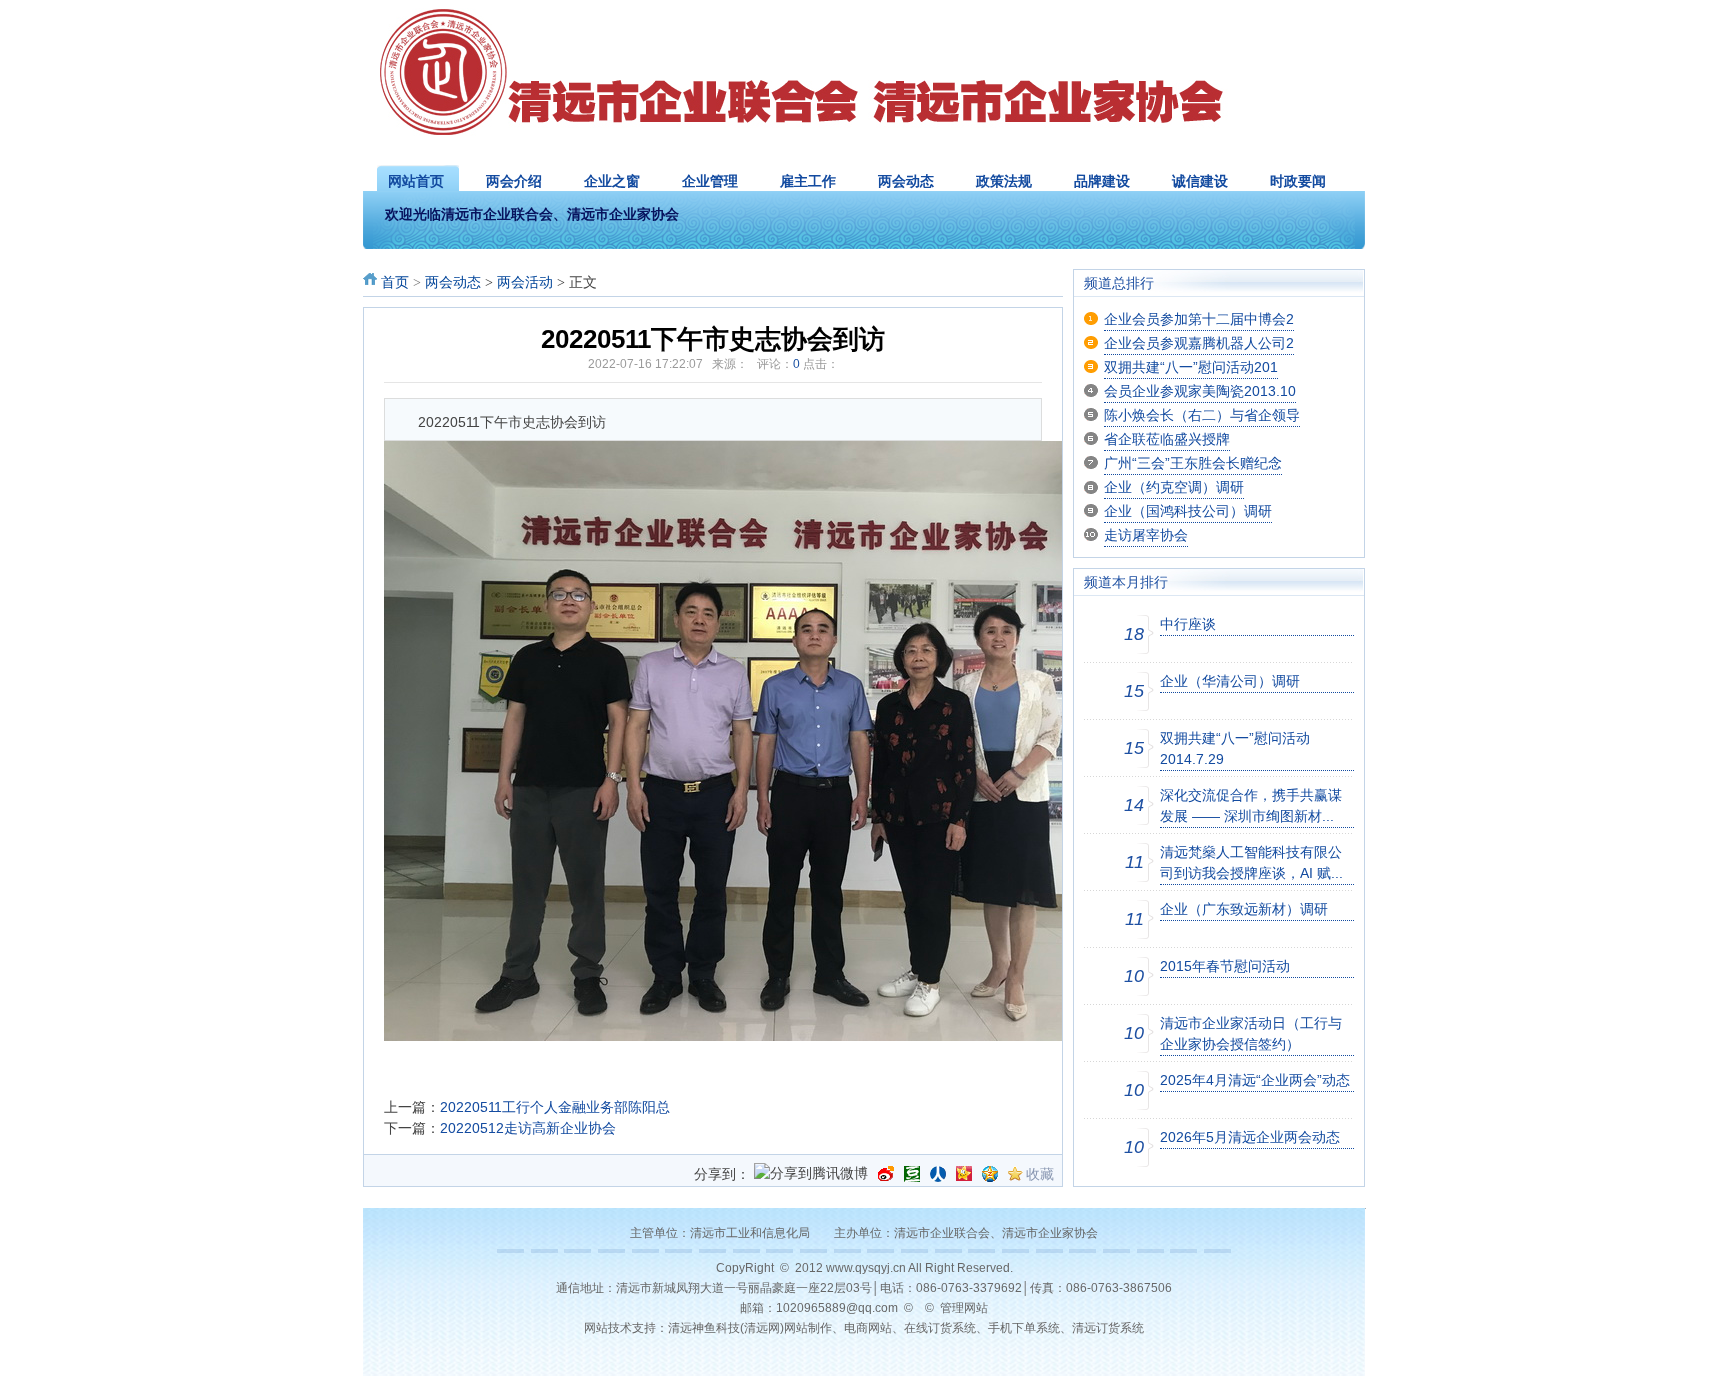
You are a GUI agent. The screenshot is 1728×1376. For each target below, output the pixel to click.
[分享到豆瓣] (912, 1174)
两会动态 (906, 181)
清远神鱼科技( (706, 1328)
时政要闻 (1298, 181)
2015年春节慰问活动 (1225, 966)
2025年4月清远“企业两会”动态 (1255, 1080)
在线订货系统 (940, 1328)
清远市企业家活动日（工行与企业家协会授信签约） (1251, 1033)
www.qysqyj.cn (866, 1268)
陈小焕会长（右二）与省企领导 (1202, 415)
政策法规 (1004, 181)
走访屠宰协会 (1146, 535)
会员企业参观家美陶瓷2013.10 (1200, 391)
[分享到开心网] (964, 1174)
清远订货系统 (1108, 1328)
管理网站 (964, 1308)
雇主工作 (808, 181)
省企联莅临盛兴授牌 (1167, 439)
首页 (395, 282)
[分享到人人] (938, 1174)
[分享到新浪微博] (886, 1174)
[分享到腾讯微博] (811, 1175)
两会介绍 (514, 181)
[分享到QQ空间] (990, 1174)
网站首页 (416, 181)
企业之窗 (612, 181)
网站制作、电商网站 (838, 1328)
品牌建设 (1102, 181)
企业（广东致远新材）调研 (1244, 909)
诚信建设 (1200, 181)
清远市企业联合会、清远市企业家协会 (996, 1233)
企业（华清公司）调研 (1230, 681)
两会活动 (525, 282)
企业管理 (710, 181)
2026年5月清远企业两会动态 (1250, 1137)
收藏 (1040, 1174)
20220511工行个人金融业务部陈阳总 (555, 1107)
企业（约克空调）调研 (1174, 487)
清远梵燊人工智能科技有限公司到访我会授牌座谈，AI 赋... (1251, 862)
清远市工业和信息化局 (750, 1233)
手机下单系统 (1024, 1328)
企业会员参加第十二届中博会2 (1199, 319)
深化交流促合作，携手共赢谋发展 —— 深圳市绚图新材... (1251, 805)
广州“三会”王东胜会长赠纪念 (1193, 463)
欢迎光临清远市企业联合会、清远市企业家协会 (532, 214)
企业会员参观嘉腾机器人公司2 (1199, 343)
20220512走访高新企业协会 (528, 1128)
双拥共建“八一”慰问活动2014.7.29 (1235, 748)
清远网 (762, 1328)
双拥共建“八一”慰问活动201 (1191, 367)
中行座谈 (1188, 624)
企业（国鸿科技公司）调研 (1188, 511)
